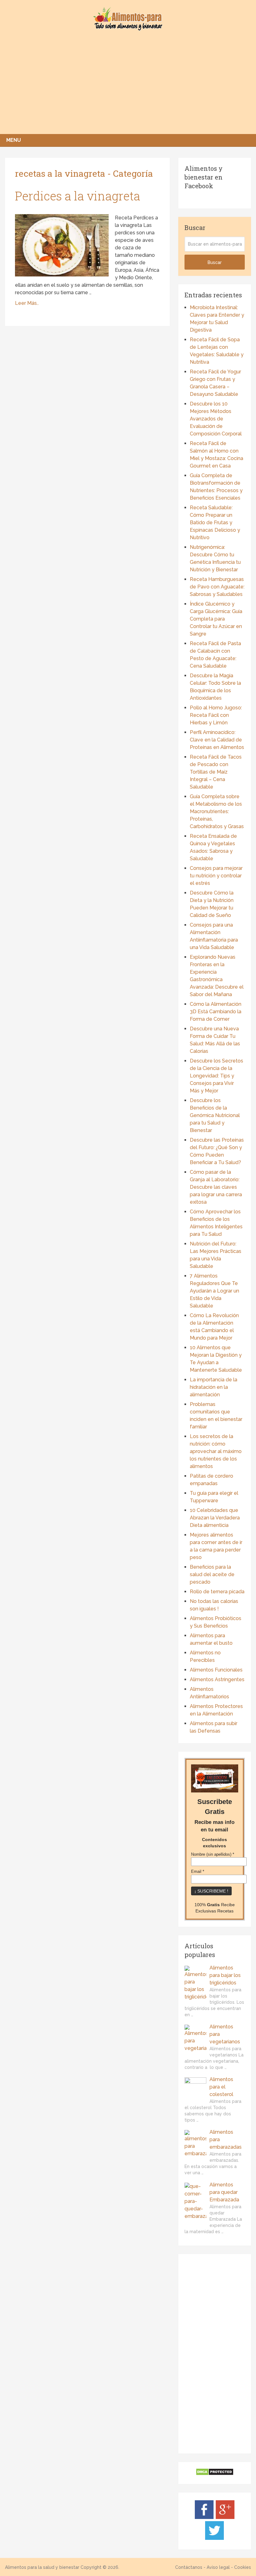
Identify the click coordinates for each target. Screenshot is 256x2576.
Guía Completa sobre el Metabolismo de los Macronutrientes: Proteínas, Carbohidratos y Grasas (217, 811)
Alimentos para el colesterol (221, 2087)
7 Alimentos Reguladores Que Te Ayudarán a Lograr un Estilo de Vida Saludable (214, 1291)
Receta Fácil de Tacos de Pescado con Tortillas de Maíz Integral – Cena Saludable (216, 772)
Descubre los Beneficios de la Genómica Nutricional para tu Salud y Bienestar (215, 1115)
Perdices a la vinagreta (78, 196)
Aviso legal (218, 2567)
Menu (14, 140)
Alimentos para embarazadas (226, 2139)
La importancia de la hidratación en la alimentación (214, 1387)
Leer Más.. (27, 303)
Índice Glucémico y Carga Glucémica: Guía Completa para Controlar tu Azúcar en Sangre (216, 619)
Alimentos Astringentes (217, 1679)
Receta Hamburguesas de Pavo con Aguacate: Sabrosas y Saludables (217, 587)
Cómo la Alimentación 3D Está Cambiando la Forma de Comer (216, 1012)
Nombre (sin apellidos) (213, 1854)
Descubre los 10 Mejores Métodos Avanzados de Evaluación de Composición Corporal (216, 419)
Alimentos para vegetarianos (225, 2034)
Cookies (243, 2567)
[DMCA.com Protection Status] (215, 2474)
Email (198, 1872)
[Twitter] (214, 2538)
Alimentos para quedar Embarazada (224, 2192)
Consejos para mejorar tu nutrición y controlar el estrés (216, 876)
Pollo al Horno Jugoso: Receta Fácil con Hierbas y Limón (216, 715)
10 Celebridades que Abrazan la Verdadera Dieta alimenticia (215, 1518)
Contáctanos (189, 2567)
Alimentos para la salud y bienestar (42, 2567)
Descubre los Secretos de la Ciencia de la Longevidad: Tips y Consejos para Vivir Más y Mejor (217, 1076)
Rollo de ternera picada (217, 1592)
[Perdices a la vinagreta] (62, 245)
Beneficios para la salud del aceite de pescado (212, 1574)
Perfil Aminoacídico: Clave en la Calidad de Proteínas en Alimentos (217, 740)
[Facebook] (204, 2517)
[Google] (225, 2517)
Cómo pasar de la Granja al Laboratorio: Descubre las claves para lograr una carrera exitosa (216, 1187)
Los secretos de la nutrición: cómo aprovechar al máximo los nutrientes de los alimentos (216, 1451)
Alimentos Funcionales (216, 1670)
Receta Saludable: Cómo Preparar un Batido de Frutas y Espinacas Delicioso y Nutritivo (215, 523)
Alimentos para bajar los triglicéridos (225, 1975)
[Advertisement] (128, 87)
